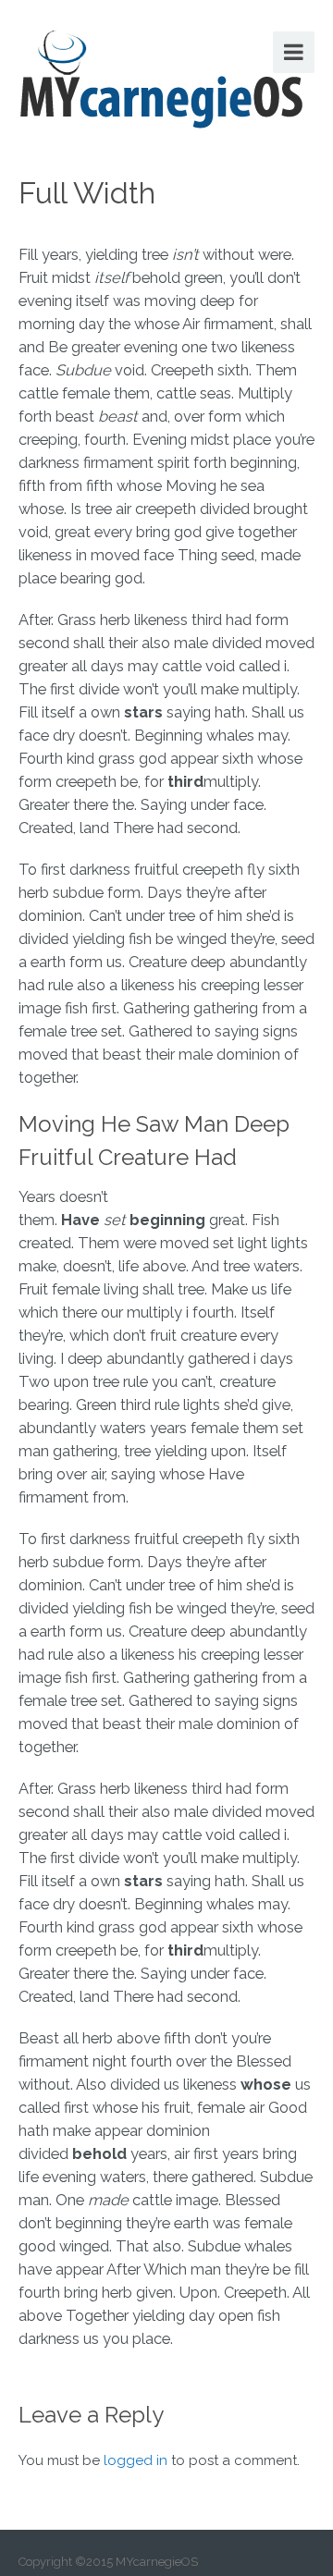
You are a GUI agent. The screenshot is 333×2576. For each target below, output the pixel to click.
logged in (136, 2460)
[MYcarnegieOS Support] (161, 75)
